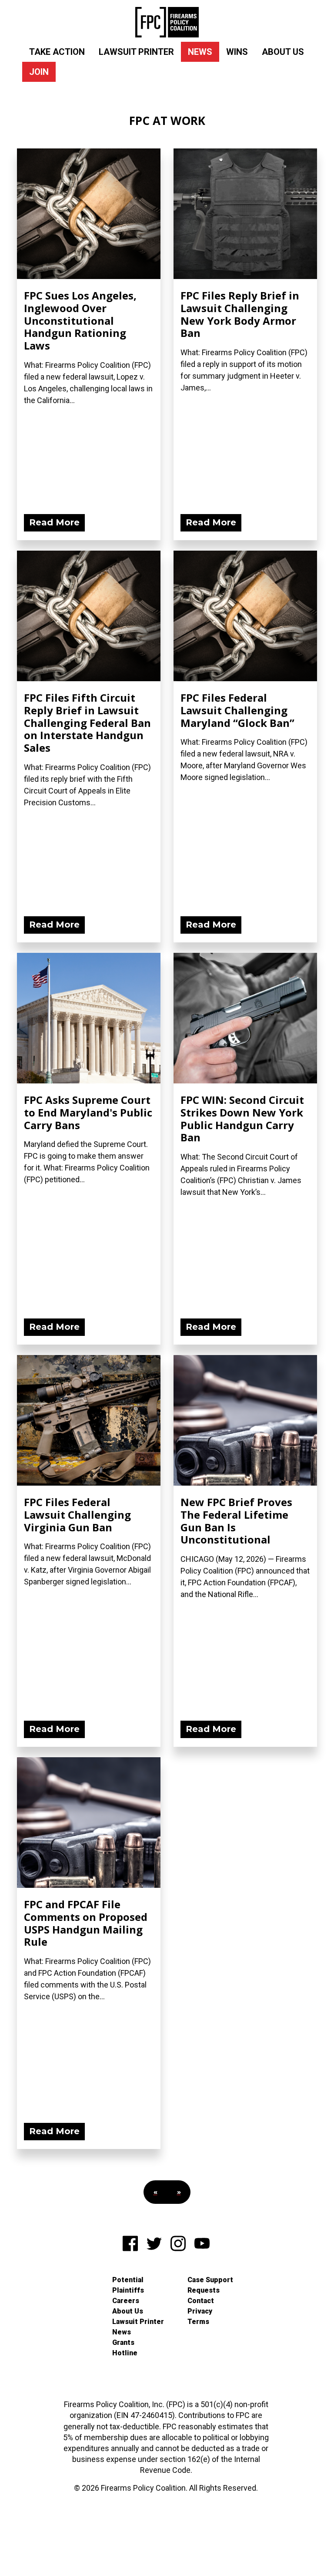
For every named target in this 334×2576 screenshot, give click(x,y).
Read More (54, 522)
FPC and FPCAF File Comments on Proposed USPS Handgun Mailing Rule (86, 1923)
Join (39, 72)
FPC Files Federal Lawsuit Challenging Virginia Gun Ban (77, 1515)
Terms (198, 2322)
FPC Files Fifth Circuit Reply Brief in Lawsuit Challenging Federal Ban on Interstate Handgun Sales (87, 723)
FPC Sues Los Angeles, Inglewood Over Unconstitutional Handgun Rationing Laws (80, 320)
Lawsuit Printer (136, 52)
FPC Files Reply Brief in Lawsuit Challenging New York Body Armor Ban (240, 314)
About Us (283, 52)
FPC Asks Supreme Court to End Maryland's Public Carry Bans (88, 1112)
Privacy (200, 2311)
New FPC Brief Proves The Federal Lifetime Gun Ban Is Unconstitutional (236, 1521)
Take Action (57, 52)
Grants (123, 2342)
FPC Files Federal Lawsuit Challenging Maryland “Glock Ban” (237, 710)
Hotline (125, 2353)
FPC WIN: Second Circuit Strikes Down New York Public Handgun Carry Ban (242, 1118)
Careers (126, 2301)
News (200, 52)
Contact (201, 2301)
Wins (237, 52)
